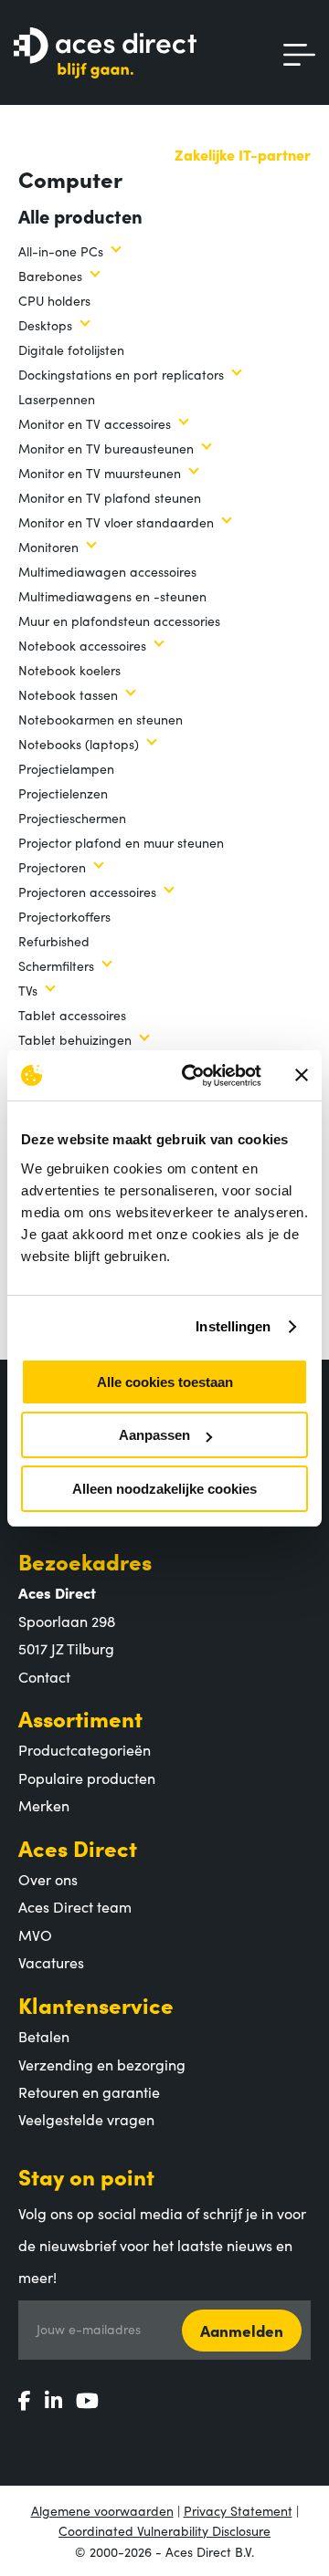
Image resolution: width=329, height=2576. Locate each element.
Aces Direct (78, 1847)
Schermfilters (56, 965)
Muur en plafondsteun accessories (119, 621)
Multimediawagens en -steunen (112, 596)
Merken (44, 1805)
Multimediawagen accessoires (107, 571)
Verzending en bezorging (102, 2064)
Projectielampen (66, 768)
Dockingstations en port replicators (121, 374)
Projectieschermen (72, 818)
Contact (44, 1676)
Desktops (45, 325)
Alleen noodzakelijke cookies (164, 1489)
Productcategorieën (85, 1749)
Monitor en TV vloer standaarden (116, 522)
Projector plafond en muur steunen (121, 842)
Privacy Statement (238, 2510)
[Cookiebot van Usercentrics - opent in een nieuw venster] (193, 1076)
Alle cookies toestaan (165, 1382)
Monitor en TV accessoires (95, 423)
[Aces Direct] (105, 54)
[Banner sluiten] (302, 1075)
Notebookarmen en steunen (101, 719)
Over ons (48, 1879)
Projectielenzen (63, 793)
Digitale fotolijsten (71, 349)
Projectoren (52, 867)
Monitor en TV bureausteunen (106, 448)
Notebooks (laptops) (79, 744)
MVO (35, 1935)
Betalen (44, 2036)
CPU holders (54, 300)
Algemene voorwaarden (102, 2510)
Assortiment (80, 1718)
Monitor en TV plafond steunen (110, 497)
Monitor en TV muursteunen (100, 473)
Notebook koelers (69, 670)
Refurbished (54, 941)
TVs (28, 990)
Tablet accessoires (72, 1015)
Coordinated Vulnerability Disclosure (164, 2530)
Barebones (50, 276)
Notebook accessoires (82, 645)
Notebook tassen (68, 694)
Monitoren (48, 547)
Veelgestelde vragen (86, 2119)
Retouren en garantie (89, 2091)
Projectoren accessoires (87, 892)
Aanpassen (154, 1435)
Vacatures (51, 1962)
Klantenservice (96, 2004)
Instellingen (233, 1326)
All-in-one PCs (61, 251)
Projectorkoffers (64, 916)
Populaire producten (87, 1778)
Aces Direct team (75, 1906)
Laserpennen (57, 399)
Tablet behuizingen (75, 1039)
